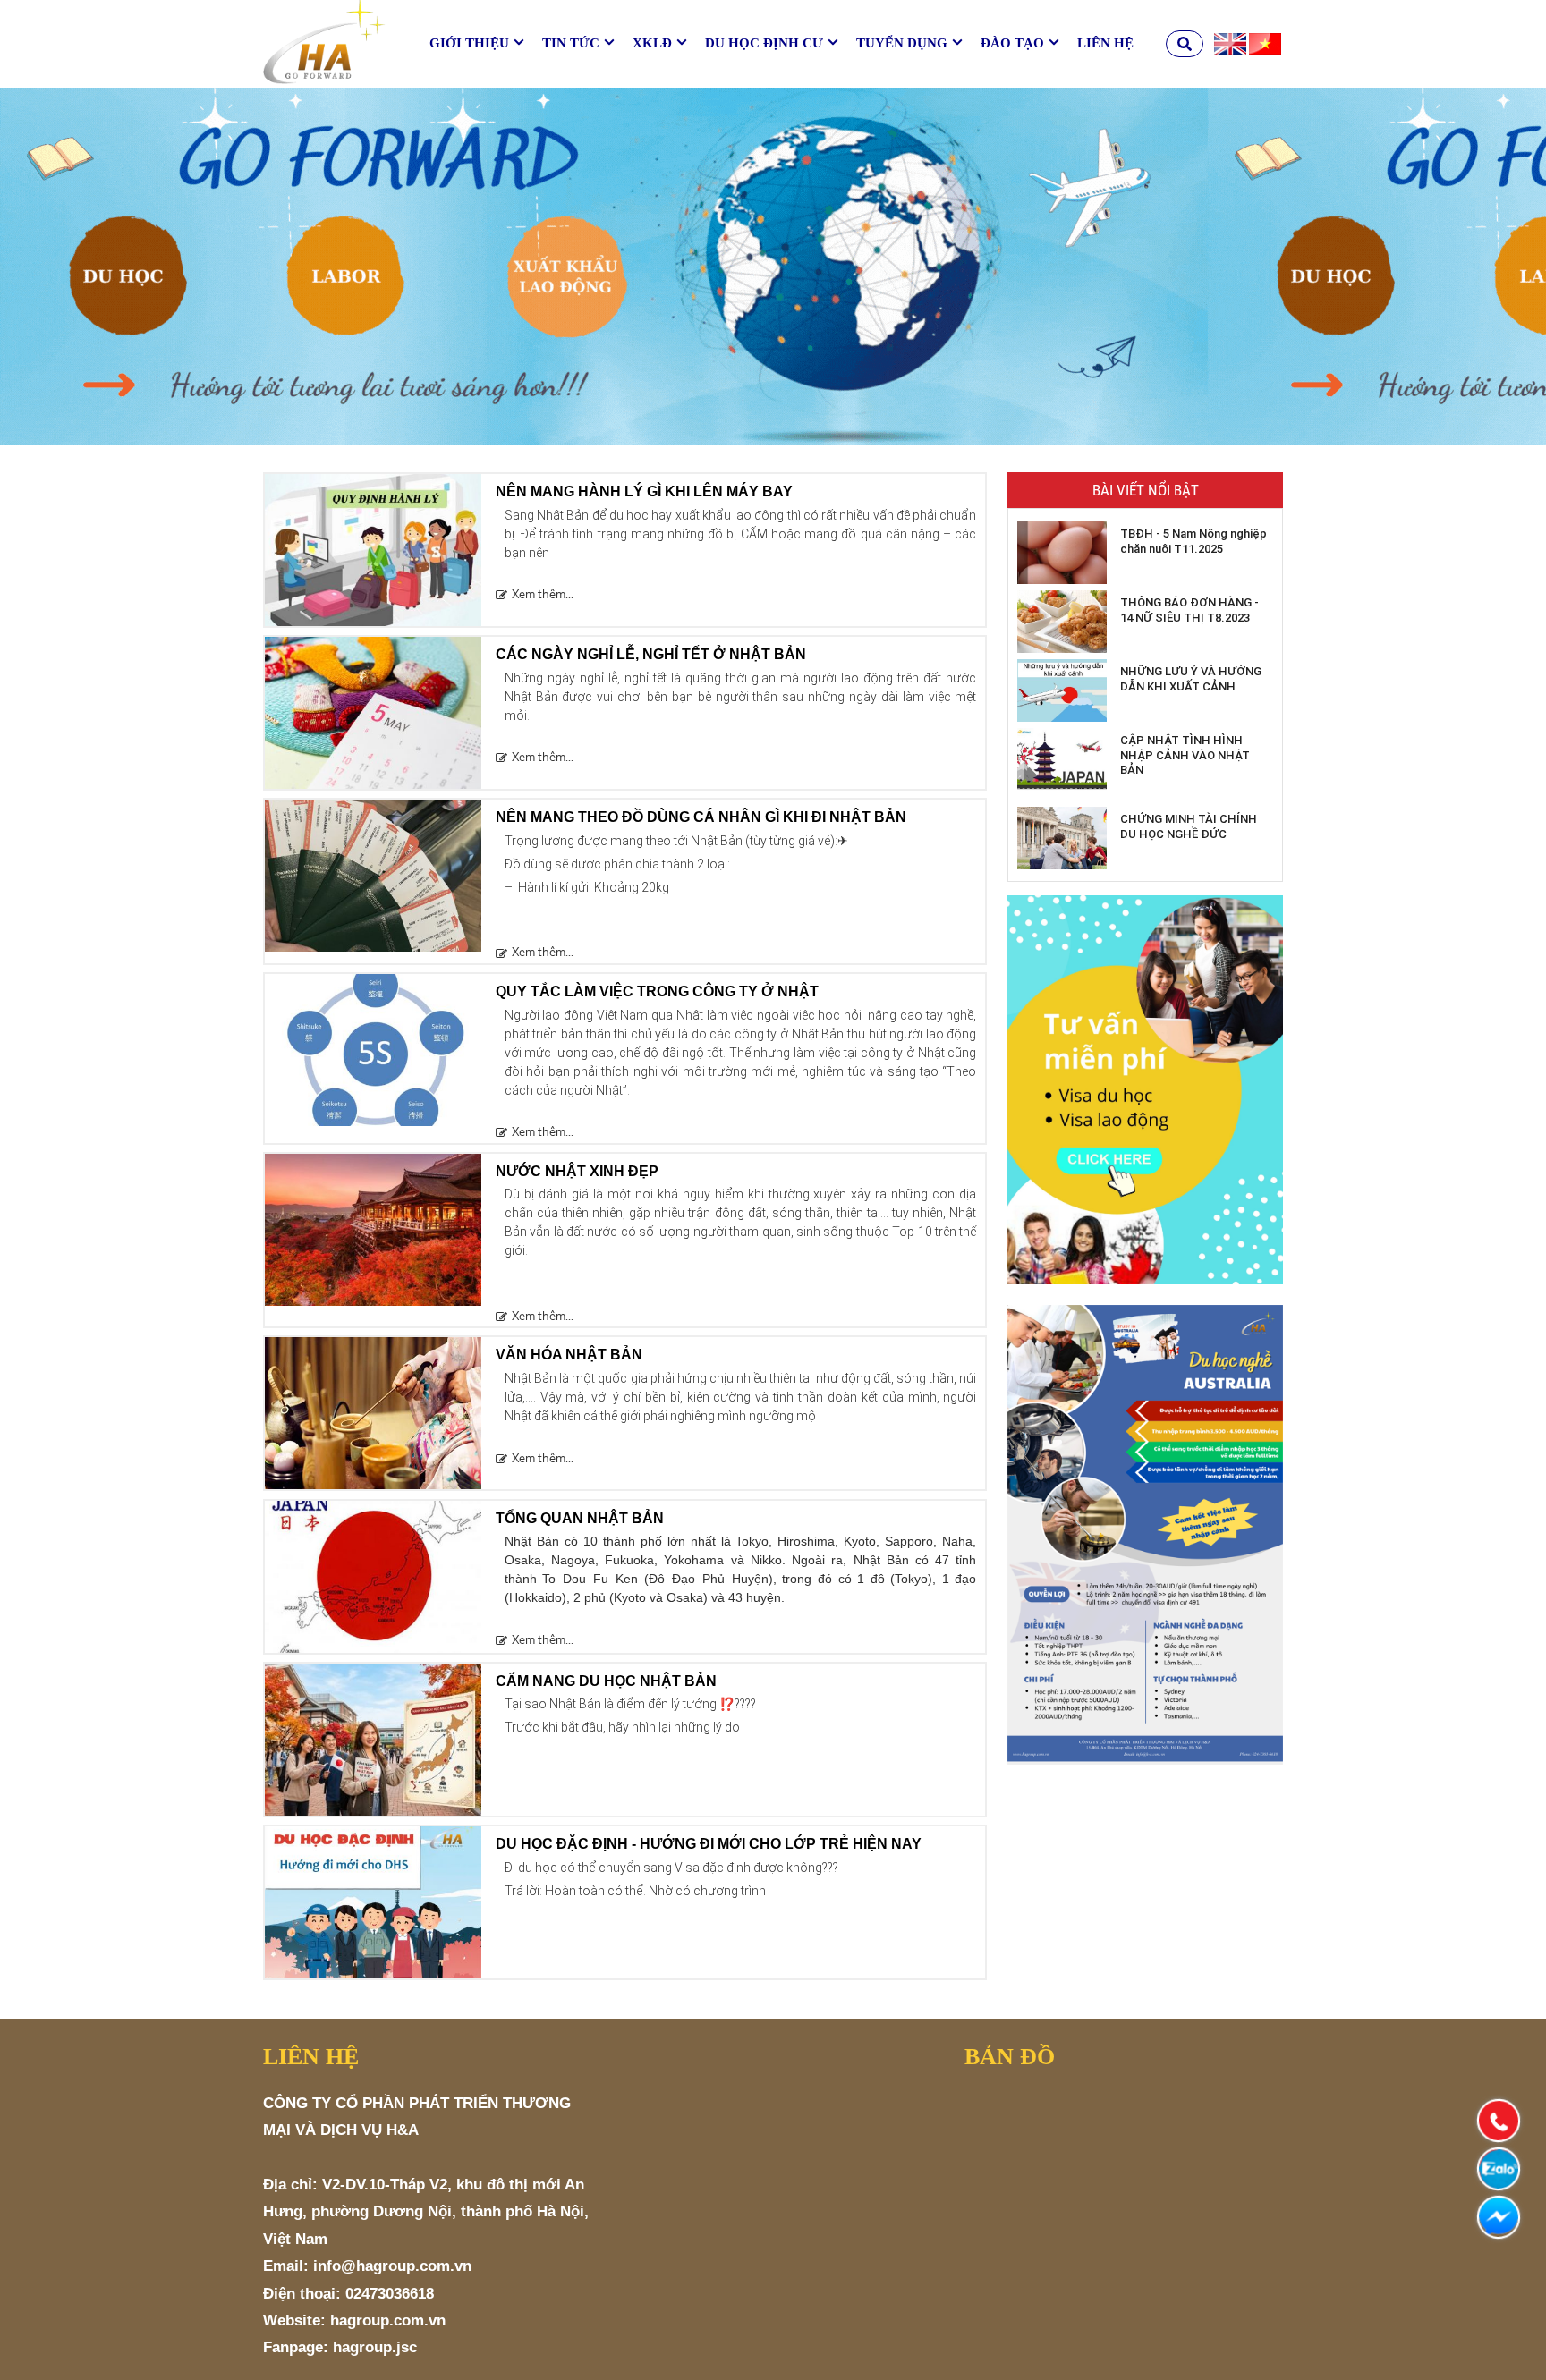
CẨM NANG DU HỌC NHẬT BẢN (606, 1681)
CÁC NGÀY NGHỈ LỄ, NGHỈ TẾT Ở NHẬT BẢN (651, 654)
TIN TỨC (571, 43)
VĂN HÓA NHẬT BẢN (569, 1355)
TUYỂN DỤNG (902, 43)
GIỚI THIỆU (469, 43)
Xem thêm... (543, 594)
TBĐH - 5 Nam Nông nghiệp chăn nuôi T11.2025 (1193, 541)
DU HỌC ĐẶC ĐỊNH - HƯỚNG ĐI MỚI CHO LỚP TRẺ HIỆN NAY (709, 1844)
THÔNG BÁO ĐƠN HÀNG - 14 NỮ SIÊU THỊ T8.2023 (1189, 610)
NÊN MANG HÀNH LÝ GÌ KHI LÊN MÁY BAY (644, 491)
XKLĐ (652, 43)
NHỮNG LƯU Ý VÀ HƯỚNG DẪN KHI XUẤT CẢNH (1191, 679)
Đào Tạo (1012, 43)
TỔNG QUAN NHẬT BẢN (580, 1518)
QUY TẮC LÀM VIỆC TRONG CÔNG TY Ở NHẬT (657, 991)
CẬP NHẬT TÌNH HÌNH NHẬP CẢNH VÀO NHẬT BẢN (1185, 755)
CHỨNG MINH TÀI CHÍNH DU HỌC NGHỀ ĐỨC (1189, 826)
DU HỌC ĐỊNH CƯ (764, 43)
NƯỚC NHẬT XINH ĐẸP (577, 1171)
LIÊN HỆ (1105, 43)
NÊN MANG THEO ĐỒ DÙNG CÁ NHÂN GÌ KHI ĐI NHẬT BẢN (701, 817)
